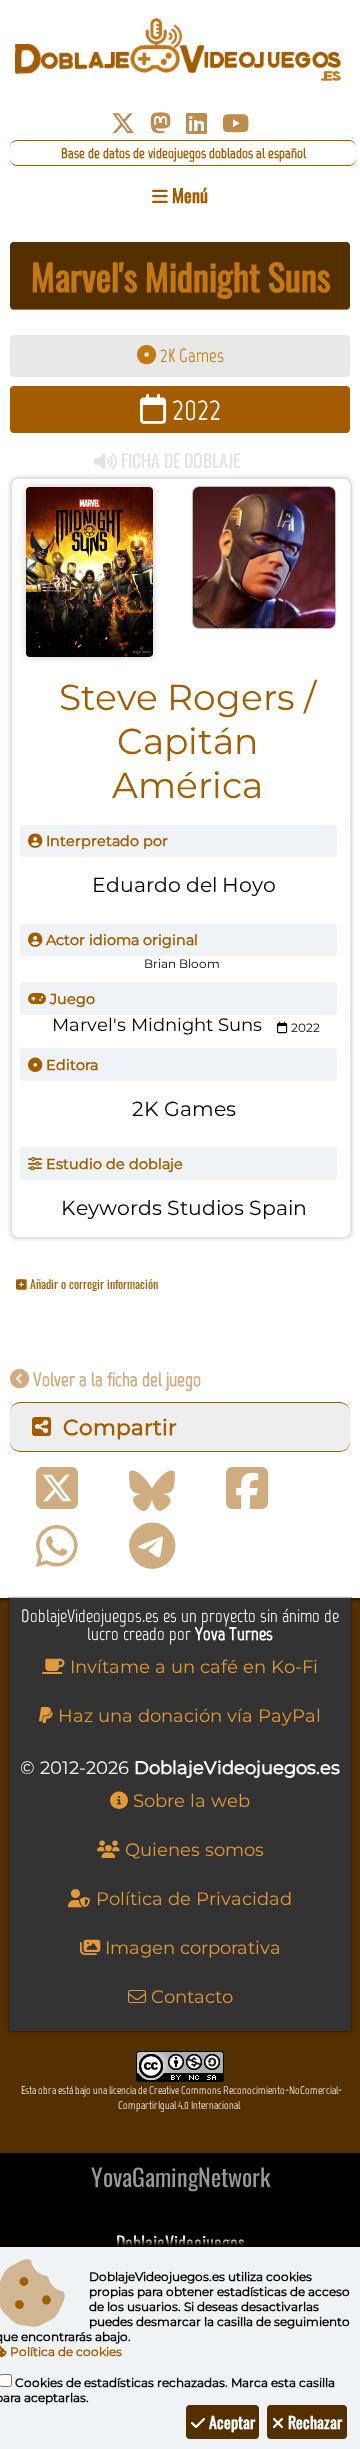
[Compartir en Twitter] (57, 1489)
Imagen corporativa (190, 1948)
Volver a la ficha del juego (115, 1379)
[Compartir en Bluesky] (152, 1489)
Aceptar (230, 2422)
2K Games (190, 355)
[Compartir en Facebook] (247, 1489)
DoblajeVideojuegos (180, 2242)
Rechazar (313, 2422)
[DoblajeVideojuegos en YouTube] (235, 123)
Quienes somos (192, 1850)
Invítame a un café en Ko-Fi (191, 1667)
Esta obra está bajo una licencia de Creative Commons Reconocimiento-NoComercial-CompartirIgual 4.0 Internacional (181, 2098)
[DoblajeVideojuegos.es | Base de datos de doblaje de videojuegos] (180, 50)
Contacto (189, 1997)
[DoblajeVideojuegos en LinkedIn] (196, 123)
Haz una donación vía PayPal (187, 1716)
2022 (193, 409)
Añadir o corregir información (92, 1283)
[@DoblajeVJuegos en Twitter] (123, 123)
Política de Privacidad (191, 1899)
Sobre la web (189, 1801)
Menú (188, 195)
